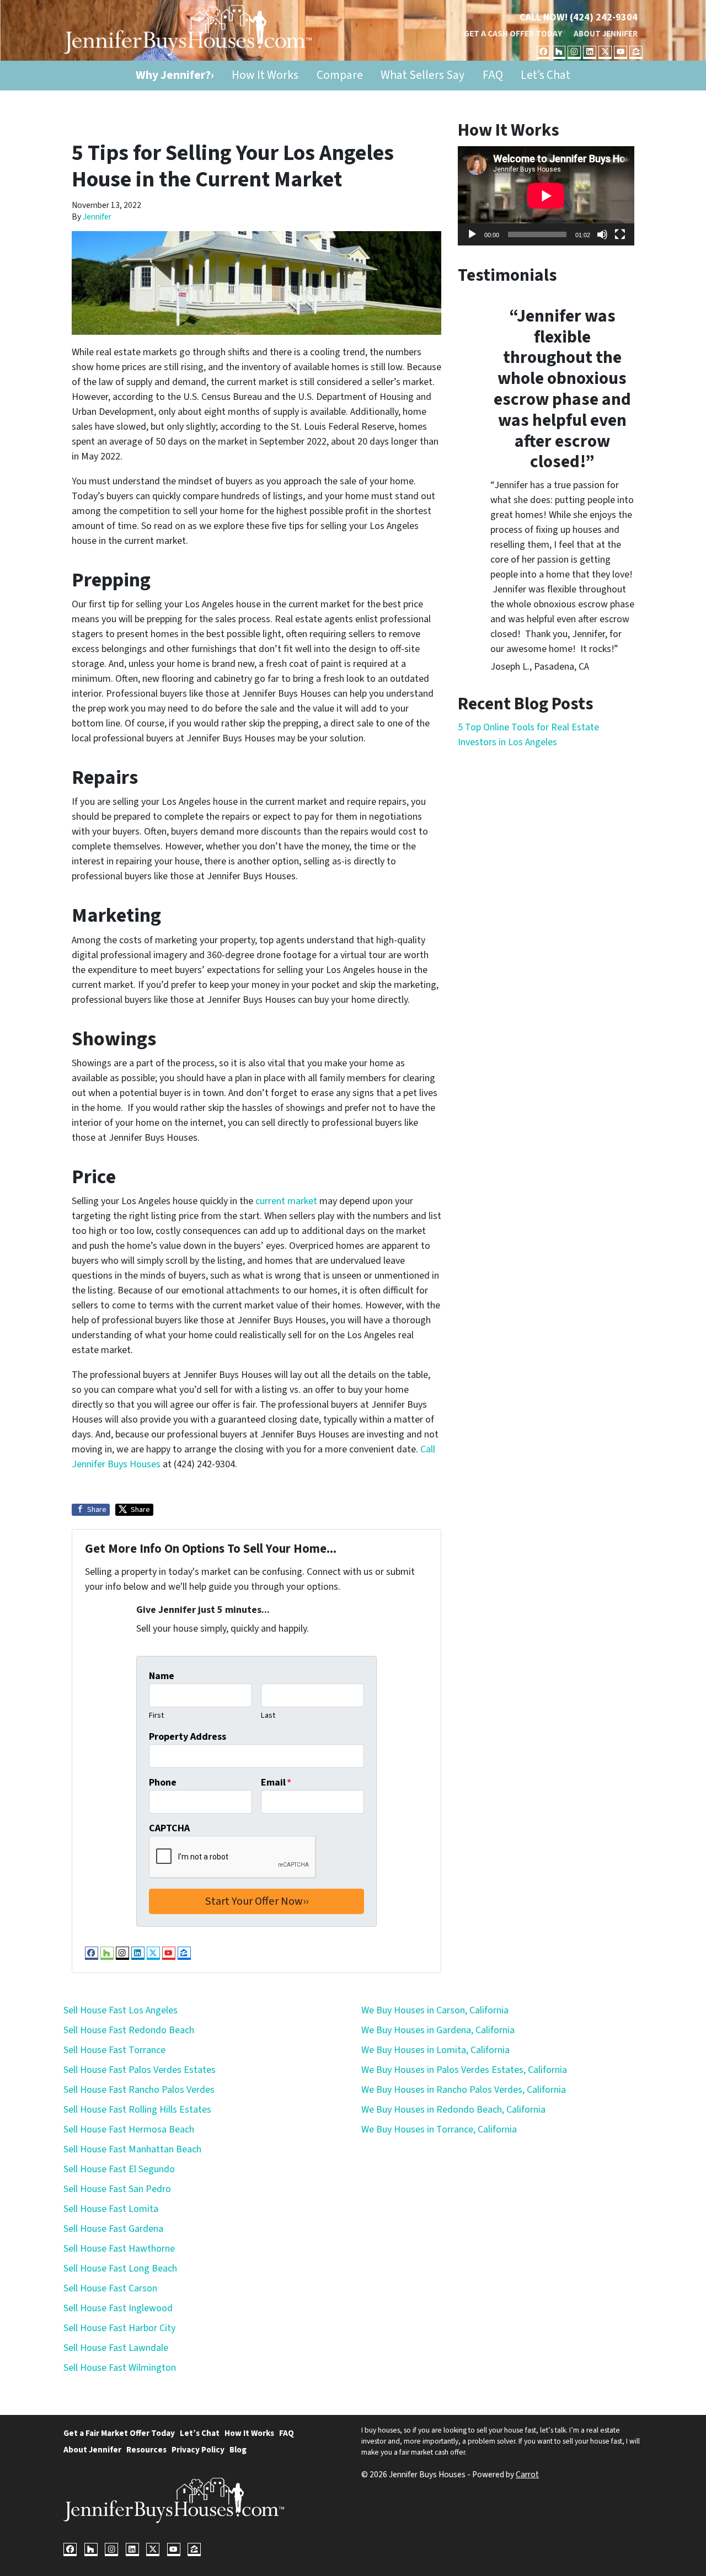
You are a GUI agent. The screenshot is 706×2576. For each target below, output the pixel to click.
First (156, 1715)
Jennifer (97, 217)
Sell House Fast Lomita (111, 2209)
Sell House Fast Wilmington (120, 2368)
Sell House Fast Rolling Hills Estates (137, 2110)
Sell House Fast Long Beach (120, 2268)
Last (268, 1715)
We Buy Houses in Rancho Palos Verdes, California (464, 2090)
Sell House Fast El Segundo (119, 2169)
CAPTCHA (169, 1828)
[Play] (472, 234)
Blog (238, 2450)
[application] (546, 196)
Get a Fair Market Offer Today (119, 2433)
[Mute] (602, 234)
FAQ (493, 75)
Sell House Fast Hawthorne (119, 2249)
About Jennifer (606, 34)
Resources (146, 2450)
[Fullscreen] (620, 234)
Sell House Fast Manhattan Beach (132, 2149)
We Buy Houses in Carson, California (435, 2010)
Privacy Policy (198, 2450)
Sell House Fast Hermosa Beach (129, 2129)
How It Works (265, 75)
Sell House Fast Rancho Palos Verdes (139, 2090)
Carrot (527, 2475)
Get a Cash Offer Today (513, 34)
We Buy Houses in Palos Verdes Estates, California (464, 2070)
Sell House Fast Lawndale (116, 2348)
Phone (163, 1783)
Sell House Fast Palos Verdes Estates (140, 2070)
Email (276, 1783)
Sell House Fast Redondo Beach (129, 2030)
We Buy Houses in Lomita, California (435, 2050)
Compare (340, 75)
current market (286, 1201)
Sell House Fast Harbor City (119, 2328)
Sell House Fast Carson (110, 2288)
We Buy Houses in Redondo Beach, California (453, 2110)
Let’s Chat (545, 75)
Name (162, 1676)
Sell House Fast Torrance (114, 2050)
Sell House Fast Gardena (113, 2229)
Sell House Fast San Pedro (117, 2189)
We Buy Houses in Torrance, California (439, 2129)
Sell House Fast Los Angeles (121, 2010)
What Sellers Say (422, 75)
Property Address (188, 1737)
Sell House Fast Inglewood (118, 2308)
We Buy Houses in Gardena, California (438, 2030)
